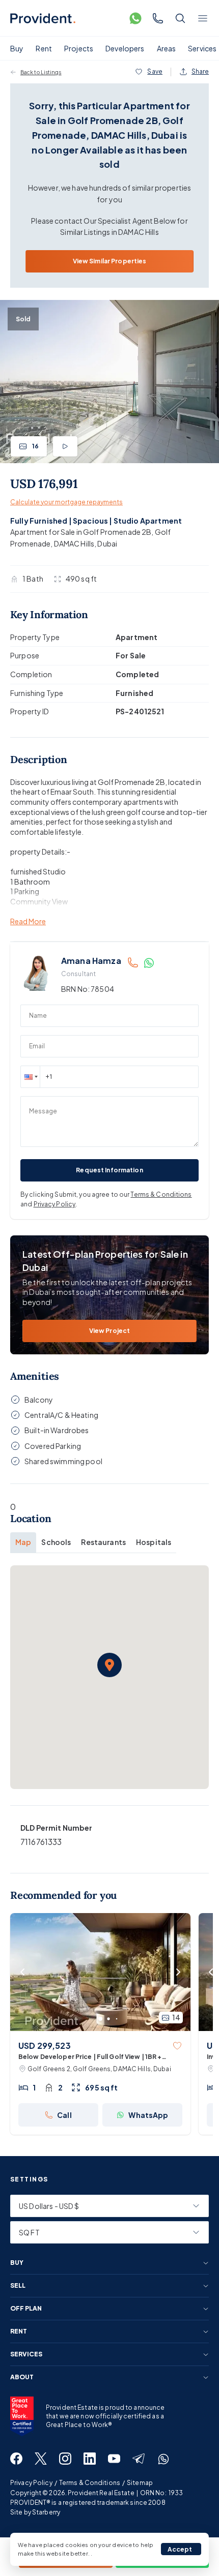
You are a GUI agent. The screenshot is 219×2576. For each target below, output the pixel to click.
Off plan (26, 2309)
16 (35, 446)
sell (18, 2286)
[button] (30, 1077)
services (26, 2354)
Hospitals (154, 1542)
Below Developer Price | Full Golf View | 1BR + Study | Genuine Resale (90, 2057)
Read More (28, 921)
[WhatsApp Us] (135, 18)
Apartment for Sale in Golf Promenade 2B (81, 532)
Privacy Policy (55, 1204)
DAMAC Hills (74, 543)
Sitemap (140, 2483)
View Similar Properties (110, 261)
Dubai (107, 543)
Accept (180, 2549)
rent (19, 2331)
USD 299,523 (45, 2045)
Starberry (46, 2512)
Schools (56, 1542)
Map (23, 1542)
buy (17, 2263)
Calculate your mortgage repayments (66, 502)
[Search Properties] (180, 18)
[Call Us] (158, 18)
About (22, 2377)
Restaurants (103, 1542)
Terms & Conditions (161, 1194)
